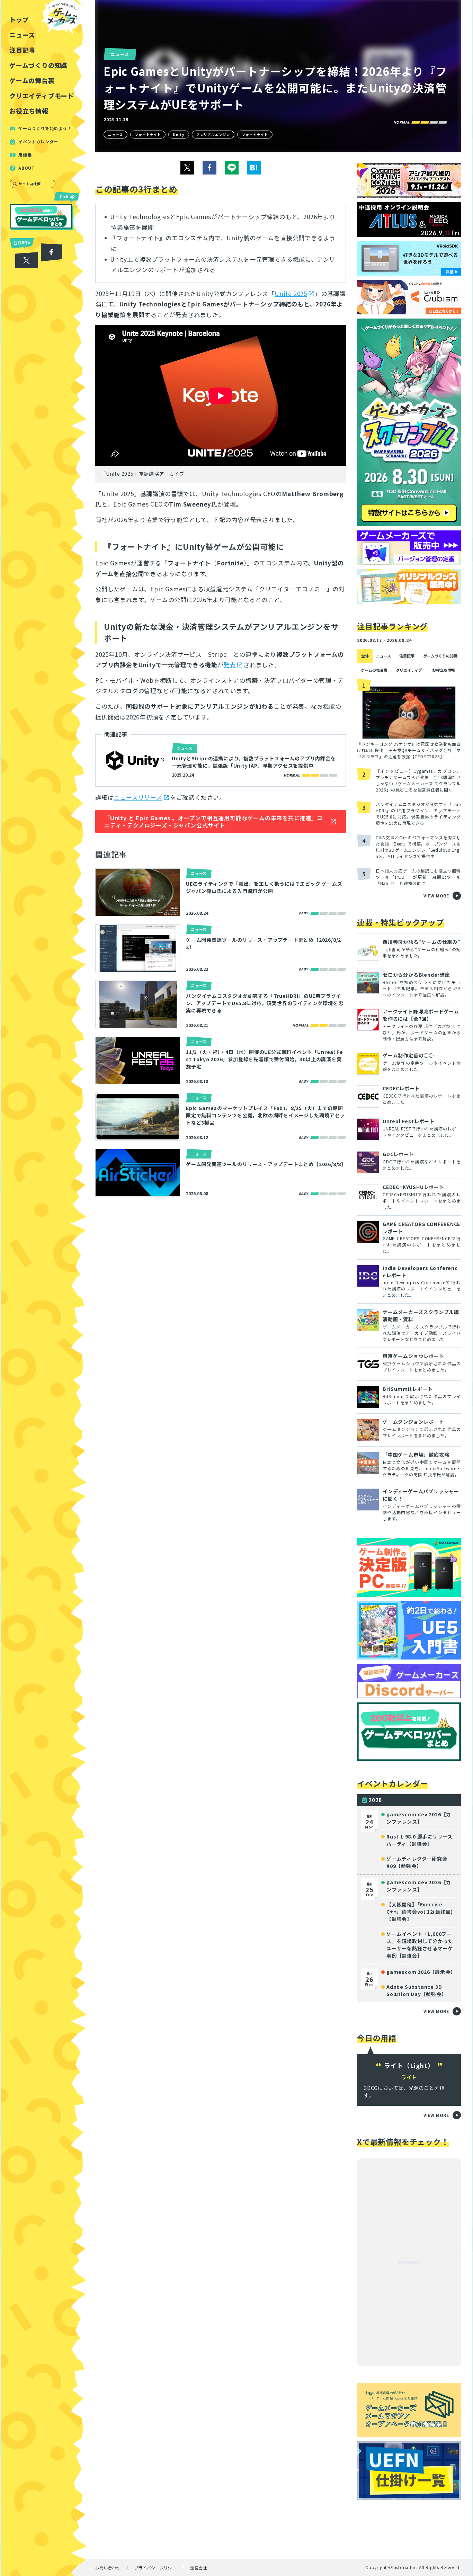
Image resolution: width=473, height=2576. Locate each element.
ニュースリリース (138, 797)
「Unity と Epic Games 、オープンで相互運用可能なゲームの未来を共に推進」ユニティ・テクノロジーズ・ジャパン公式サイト (214, 821)
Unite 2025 (291, 293)
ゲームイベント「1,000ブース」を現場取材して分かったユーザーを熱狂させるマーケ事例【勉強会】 (420, 1945)
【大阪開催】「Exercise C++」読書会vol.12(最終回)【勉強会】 (420, 1912)
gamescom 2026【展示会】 (421, 1972)
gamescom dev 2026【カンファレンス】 (419, 1818)
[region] (44, 1288)
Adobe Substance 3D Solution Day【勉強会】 (417, 1990)
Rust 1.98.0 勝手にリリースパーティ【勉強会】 (420, 1840)
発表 (230, 665)
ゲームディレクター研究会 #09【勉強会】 (417, 1862)
